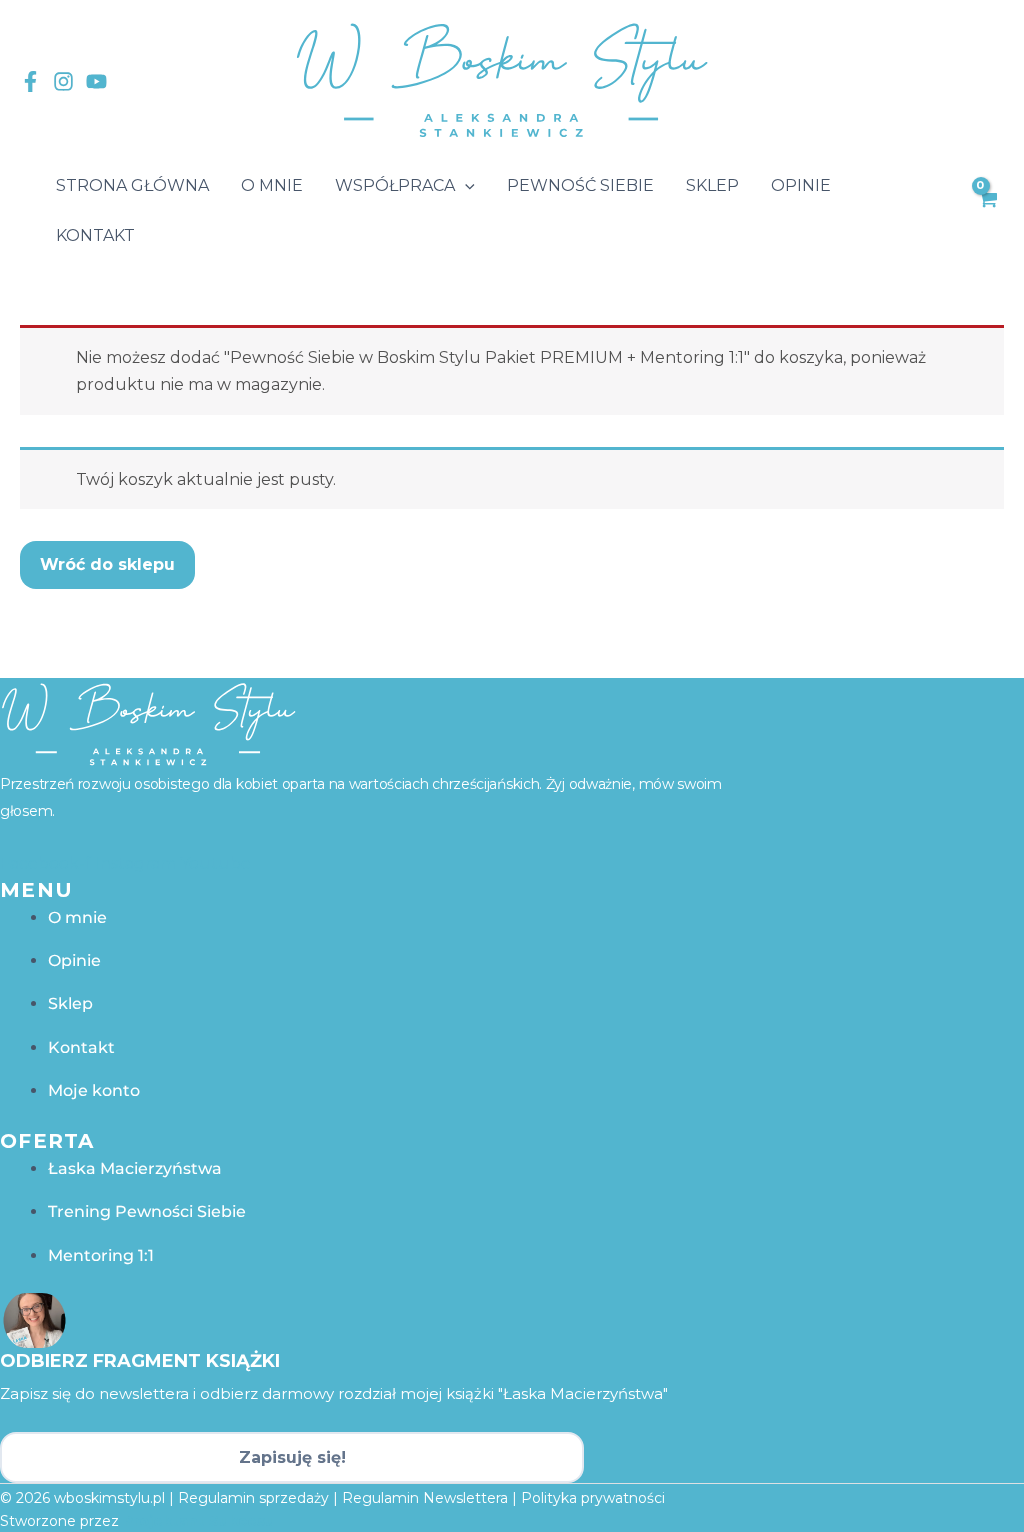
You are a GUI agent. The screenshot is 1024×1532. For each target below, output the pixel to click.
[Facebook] (30, 81)
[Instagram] (63, 81)
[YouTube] (96, 81)
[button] (465, 186)
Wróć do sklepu (107, 564)
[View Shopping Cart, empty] (986, 211)
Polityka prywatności (593, 1498)
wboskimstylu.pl (109, 1498)
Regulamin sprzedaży (253, 1498)
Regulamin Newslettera (425, 1498)
